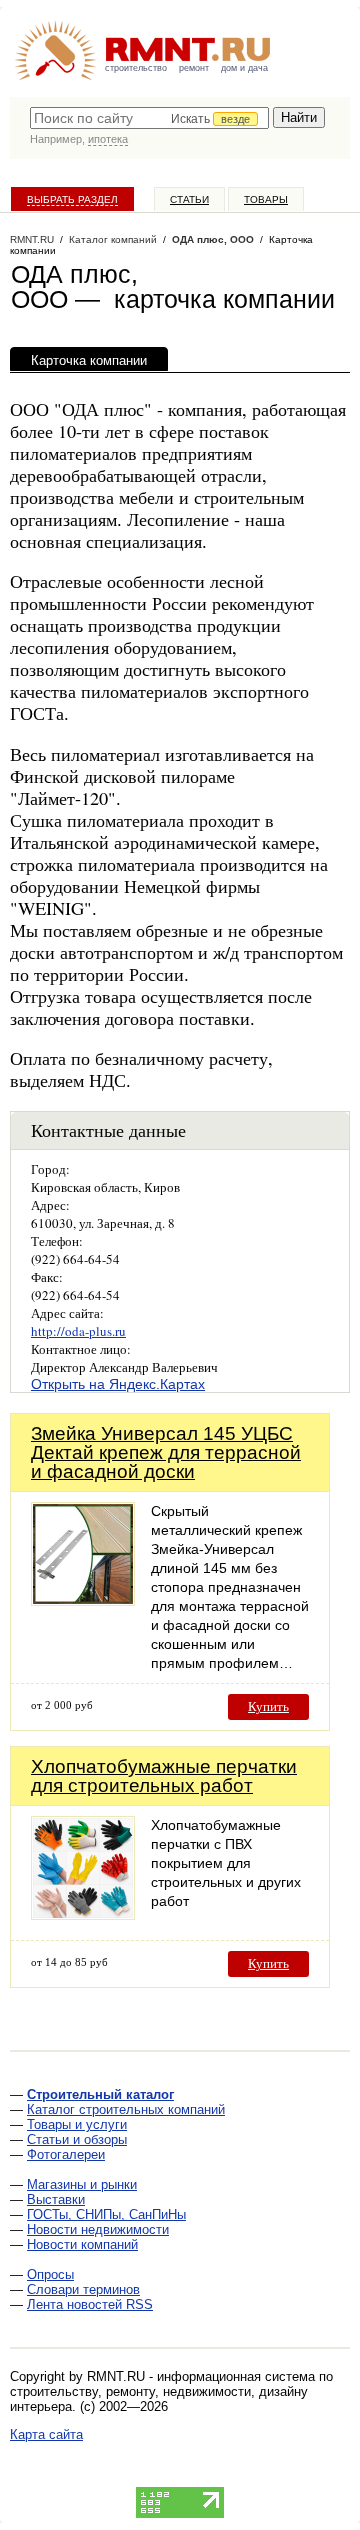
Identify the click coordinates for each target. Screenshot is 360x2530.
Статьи (189, 199)
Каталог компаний (113, 239)
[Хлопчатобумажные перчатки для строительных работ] (83, 1914)
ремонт (194, 68)
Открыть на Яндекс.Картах (118, 1384)
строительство (136, 68)
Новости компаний (82, 2244)
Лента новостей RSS (90, 2304)
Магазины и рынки (82, 2184)
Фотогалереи (66, 2154)
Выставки (56, 2199)
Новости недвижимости (98, 2229)
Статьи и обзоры (77, 2139)
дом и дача (244, 68)
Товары (266, 199)
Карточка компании (89, 360)
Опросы (50, 2274)
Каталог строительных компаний (126, 2109)
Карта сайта (46, 2434)
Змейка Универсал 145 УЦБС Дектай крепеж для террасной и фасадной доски (166, 1452)
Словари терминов (83, 2289)
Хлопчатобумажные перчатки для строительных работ (164, 1776)
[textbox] (149, 118)
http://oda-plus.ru (78, 1331)
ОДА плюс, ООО (213, 239)
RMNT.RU (32, 239)
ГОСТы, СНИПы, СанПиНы (106, 2214)
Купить (268, 1706)
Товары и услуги (77, 2124)
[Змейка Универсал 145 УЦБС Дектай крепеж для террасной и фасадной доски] (83, 1600)
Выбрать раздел (72, 199)
